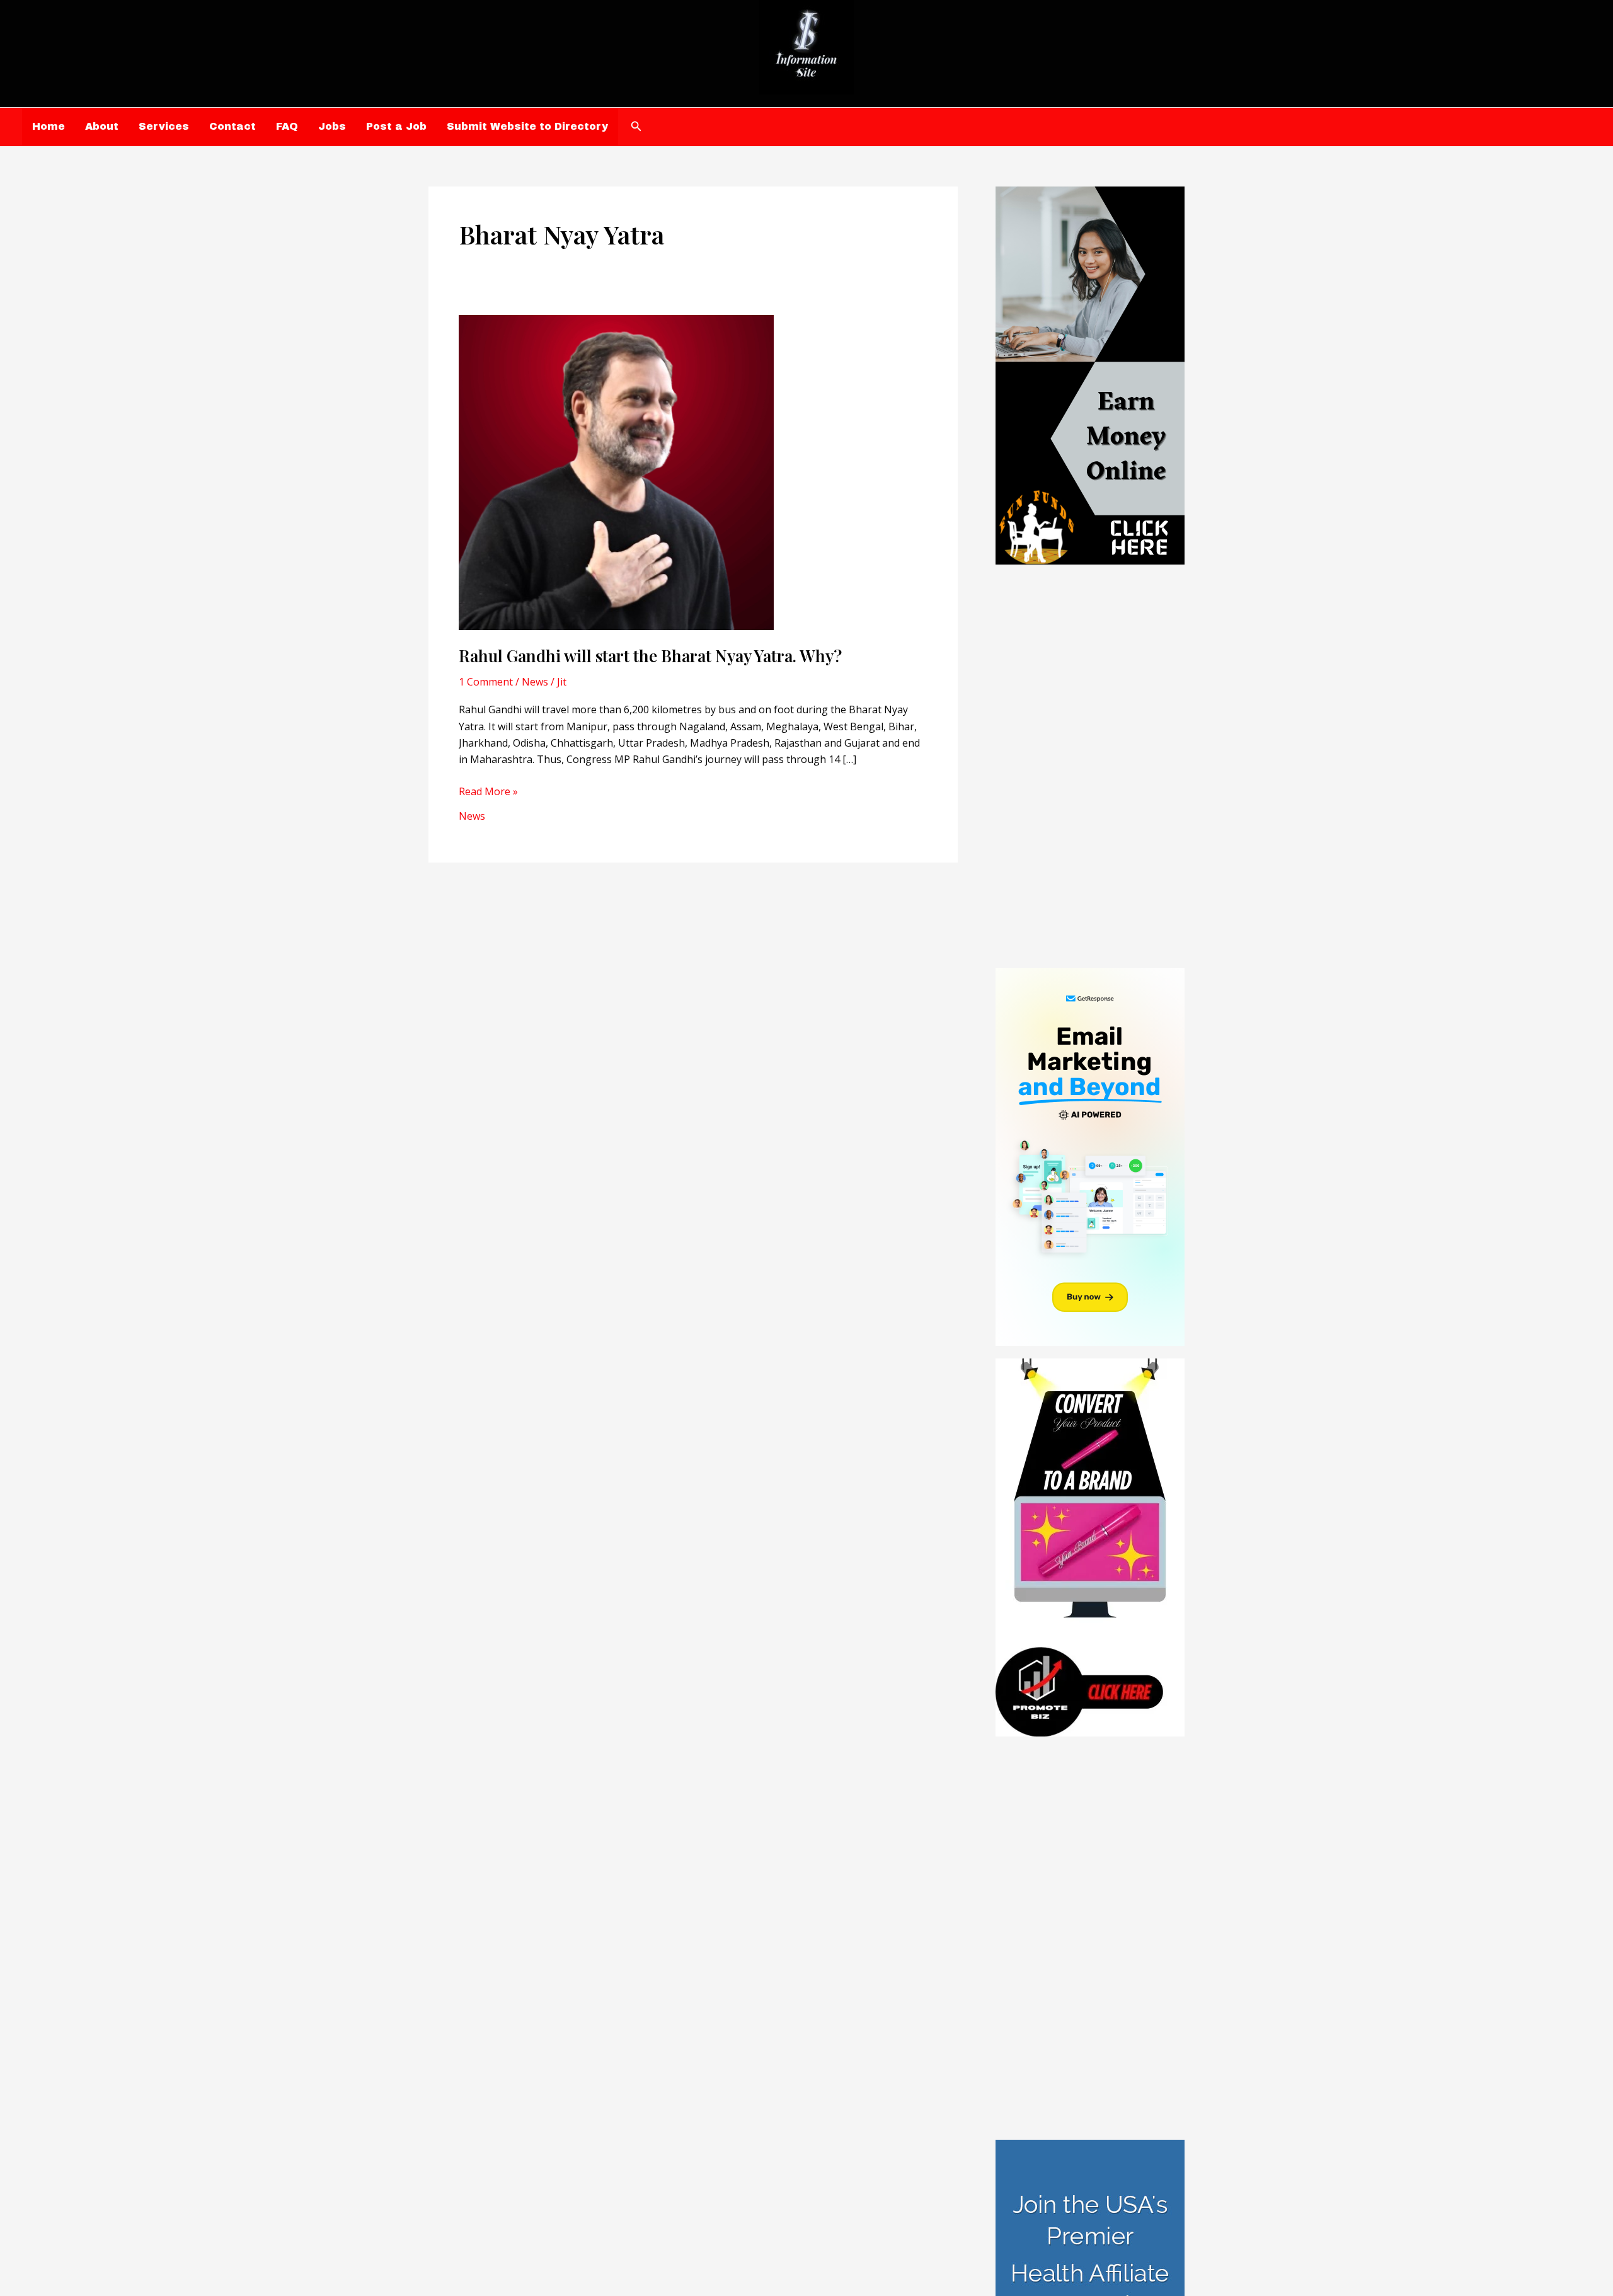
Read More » (488, 792)
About (102, 126)
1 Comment (486, 682)
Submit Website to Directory (527, 126)
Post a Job (396, 126)
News (535, 682)
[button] (636, 127)
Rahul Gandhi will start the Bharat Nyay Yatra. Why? (650, 656)
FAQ (287, 126)
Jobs (332, 126)
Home (49, 126)
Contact (232, 126)
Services (164, 126)
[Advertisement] (1090, 766)
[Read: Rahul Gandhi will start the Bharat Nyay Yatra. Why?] (616, 471)
